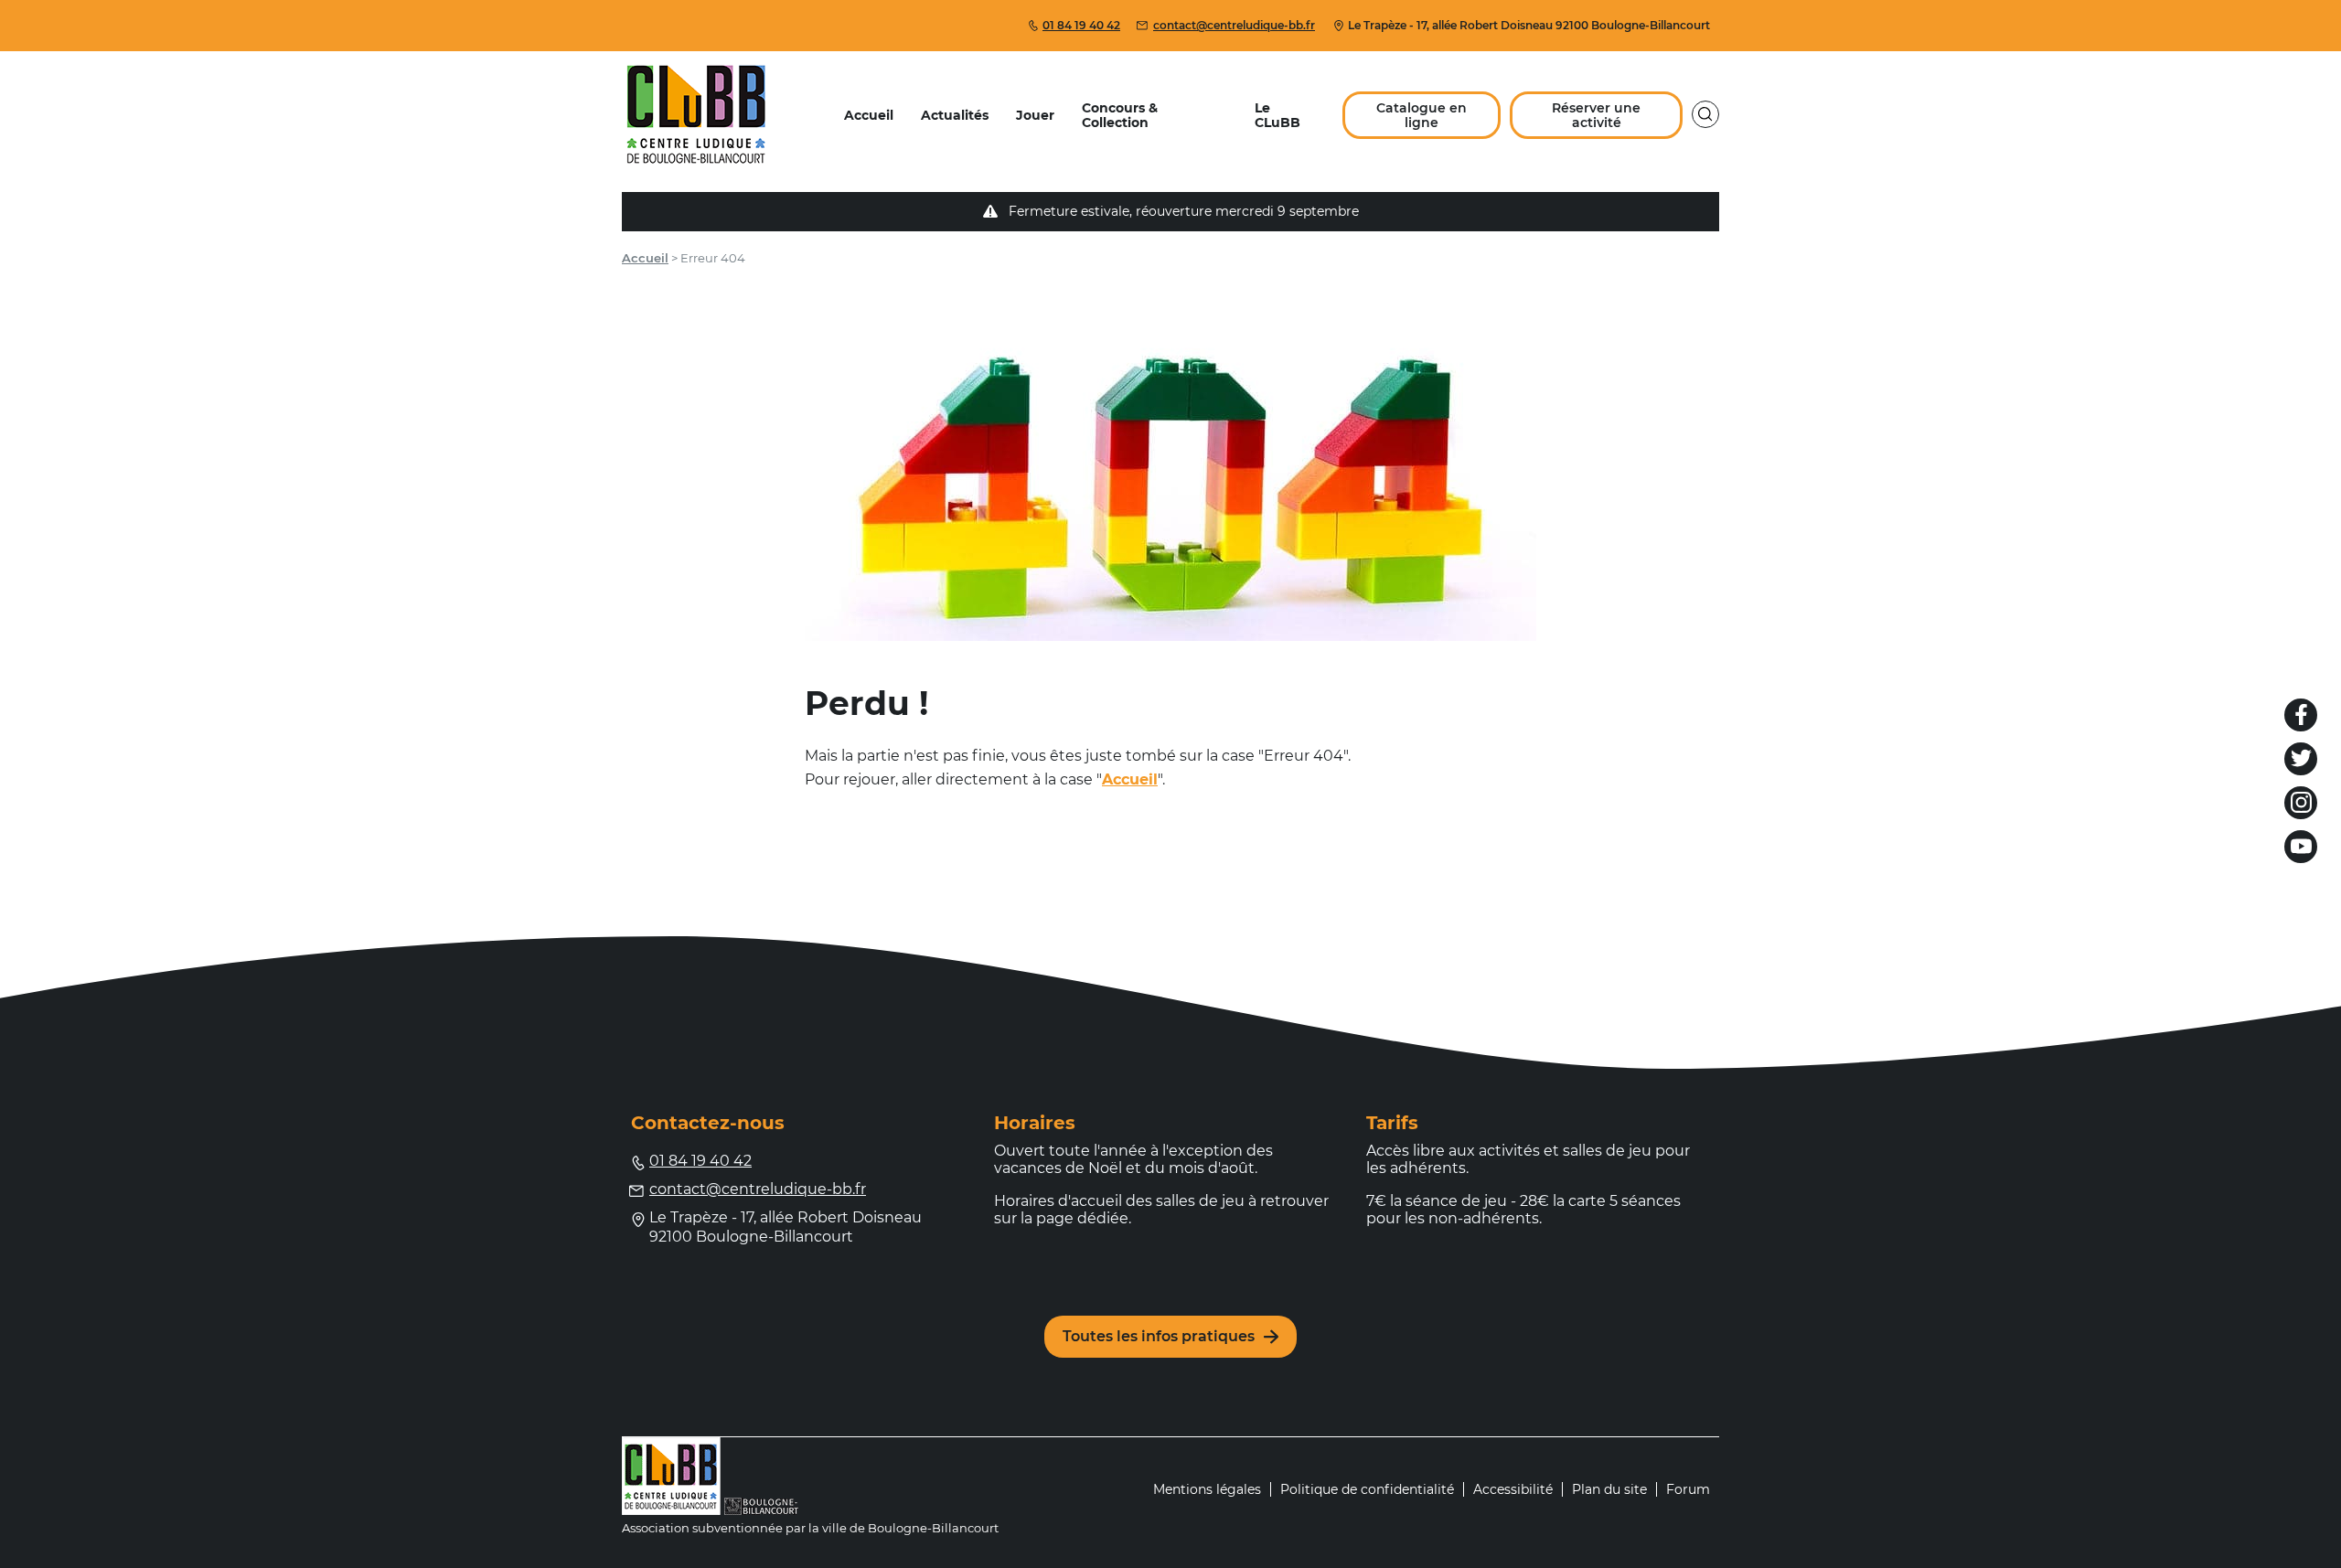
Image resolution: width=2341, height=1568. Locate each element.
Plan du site (1609, 1489)
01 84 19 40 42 (1081, 25)
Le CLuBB (1277, 115)
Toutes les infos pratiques (1159, 1336)
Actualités (955, 115)
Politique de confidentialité (1367, 1489)
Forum (1688, 1489)
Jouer (1035, 115)
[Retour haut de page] (2309, 1499)
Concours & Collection (1120, 115)
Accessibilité (1513, 1489)
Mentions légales (1207, 1489)
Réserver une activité (1596, 115)
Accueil (869, 115)
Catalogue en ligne (1422, 115)
